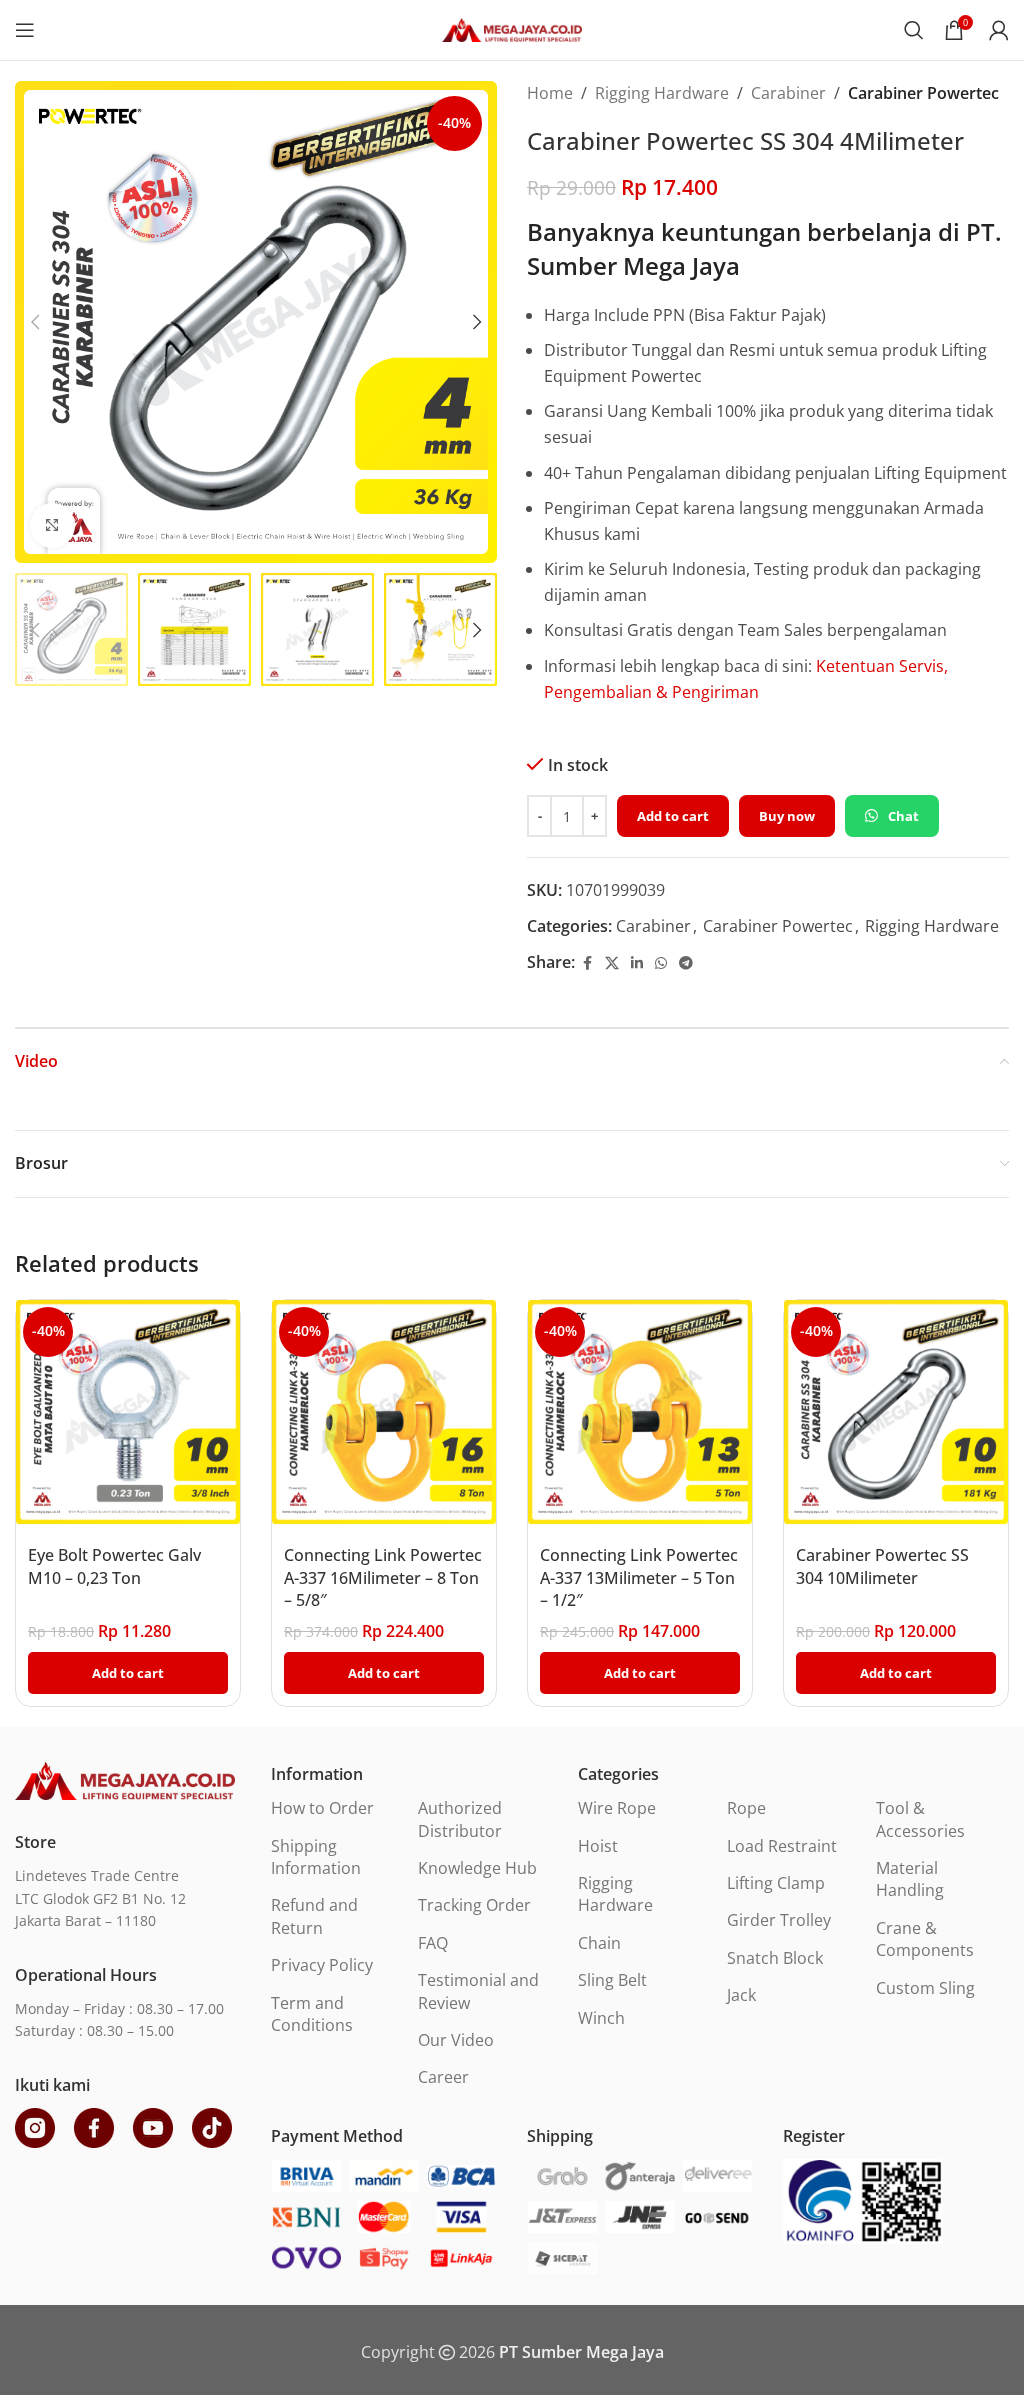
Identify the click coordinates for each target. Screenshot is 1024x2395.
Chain (599, 1943)
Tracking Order (474, 1905)
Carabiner (788, 93)
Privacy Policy (322, 1965)
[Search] (914, 30)
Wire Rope (617, 1808)
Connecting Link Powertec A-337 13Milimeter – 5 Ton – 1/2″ (639, 1577)
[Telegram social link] (686, 963)
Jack (741, 1995)
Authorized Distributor (460, 1819)
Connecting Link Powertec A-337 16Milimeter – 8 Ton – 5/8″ (383, 1577)
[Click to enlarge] (52, 525)
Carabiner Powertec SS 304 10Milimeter (882, 1566)
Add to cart (673, 816)
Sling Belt (612, 1980)
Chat (903, 816)
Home (550, 93)
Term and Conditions (312, 2014)
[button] (35, 322)
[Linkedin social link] (637, 963)
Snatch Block (775, 1958)
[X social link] (612, 963)
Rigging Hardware (662, 93)
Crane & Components (925, 1939)
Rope (746, 1808)
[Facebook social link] (587, 963)
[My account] (999, 30)
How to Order (322, 1808)
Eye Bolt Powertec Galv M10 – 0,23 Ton (114, 1566)
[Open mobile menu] (25, 30)
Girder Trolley (779, 1920)
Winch (601, 2018)
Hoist (598, 1846)
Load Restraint (782, 1846)
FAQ (433, 1943)
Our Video (456, 2040)
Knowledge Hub (477, 1868)
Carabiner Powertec (923, 93)
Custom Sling (925, 1988)
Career (443, 2077)
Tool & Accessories (920, 1819)
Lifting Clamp (776, 1883)
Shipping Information (316, 1857)
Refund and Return (314, 1916)
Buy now (787, 816)
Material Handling (910, 1879)
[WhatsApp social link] (661, 963)
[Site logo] (512, 28)
